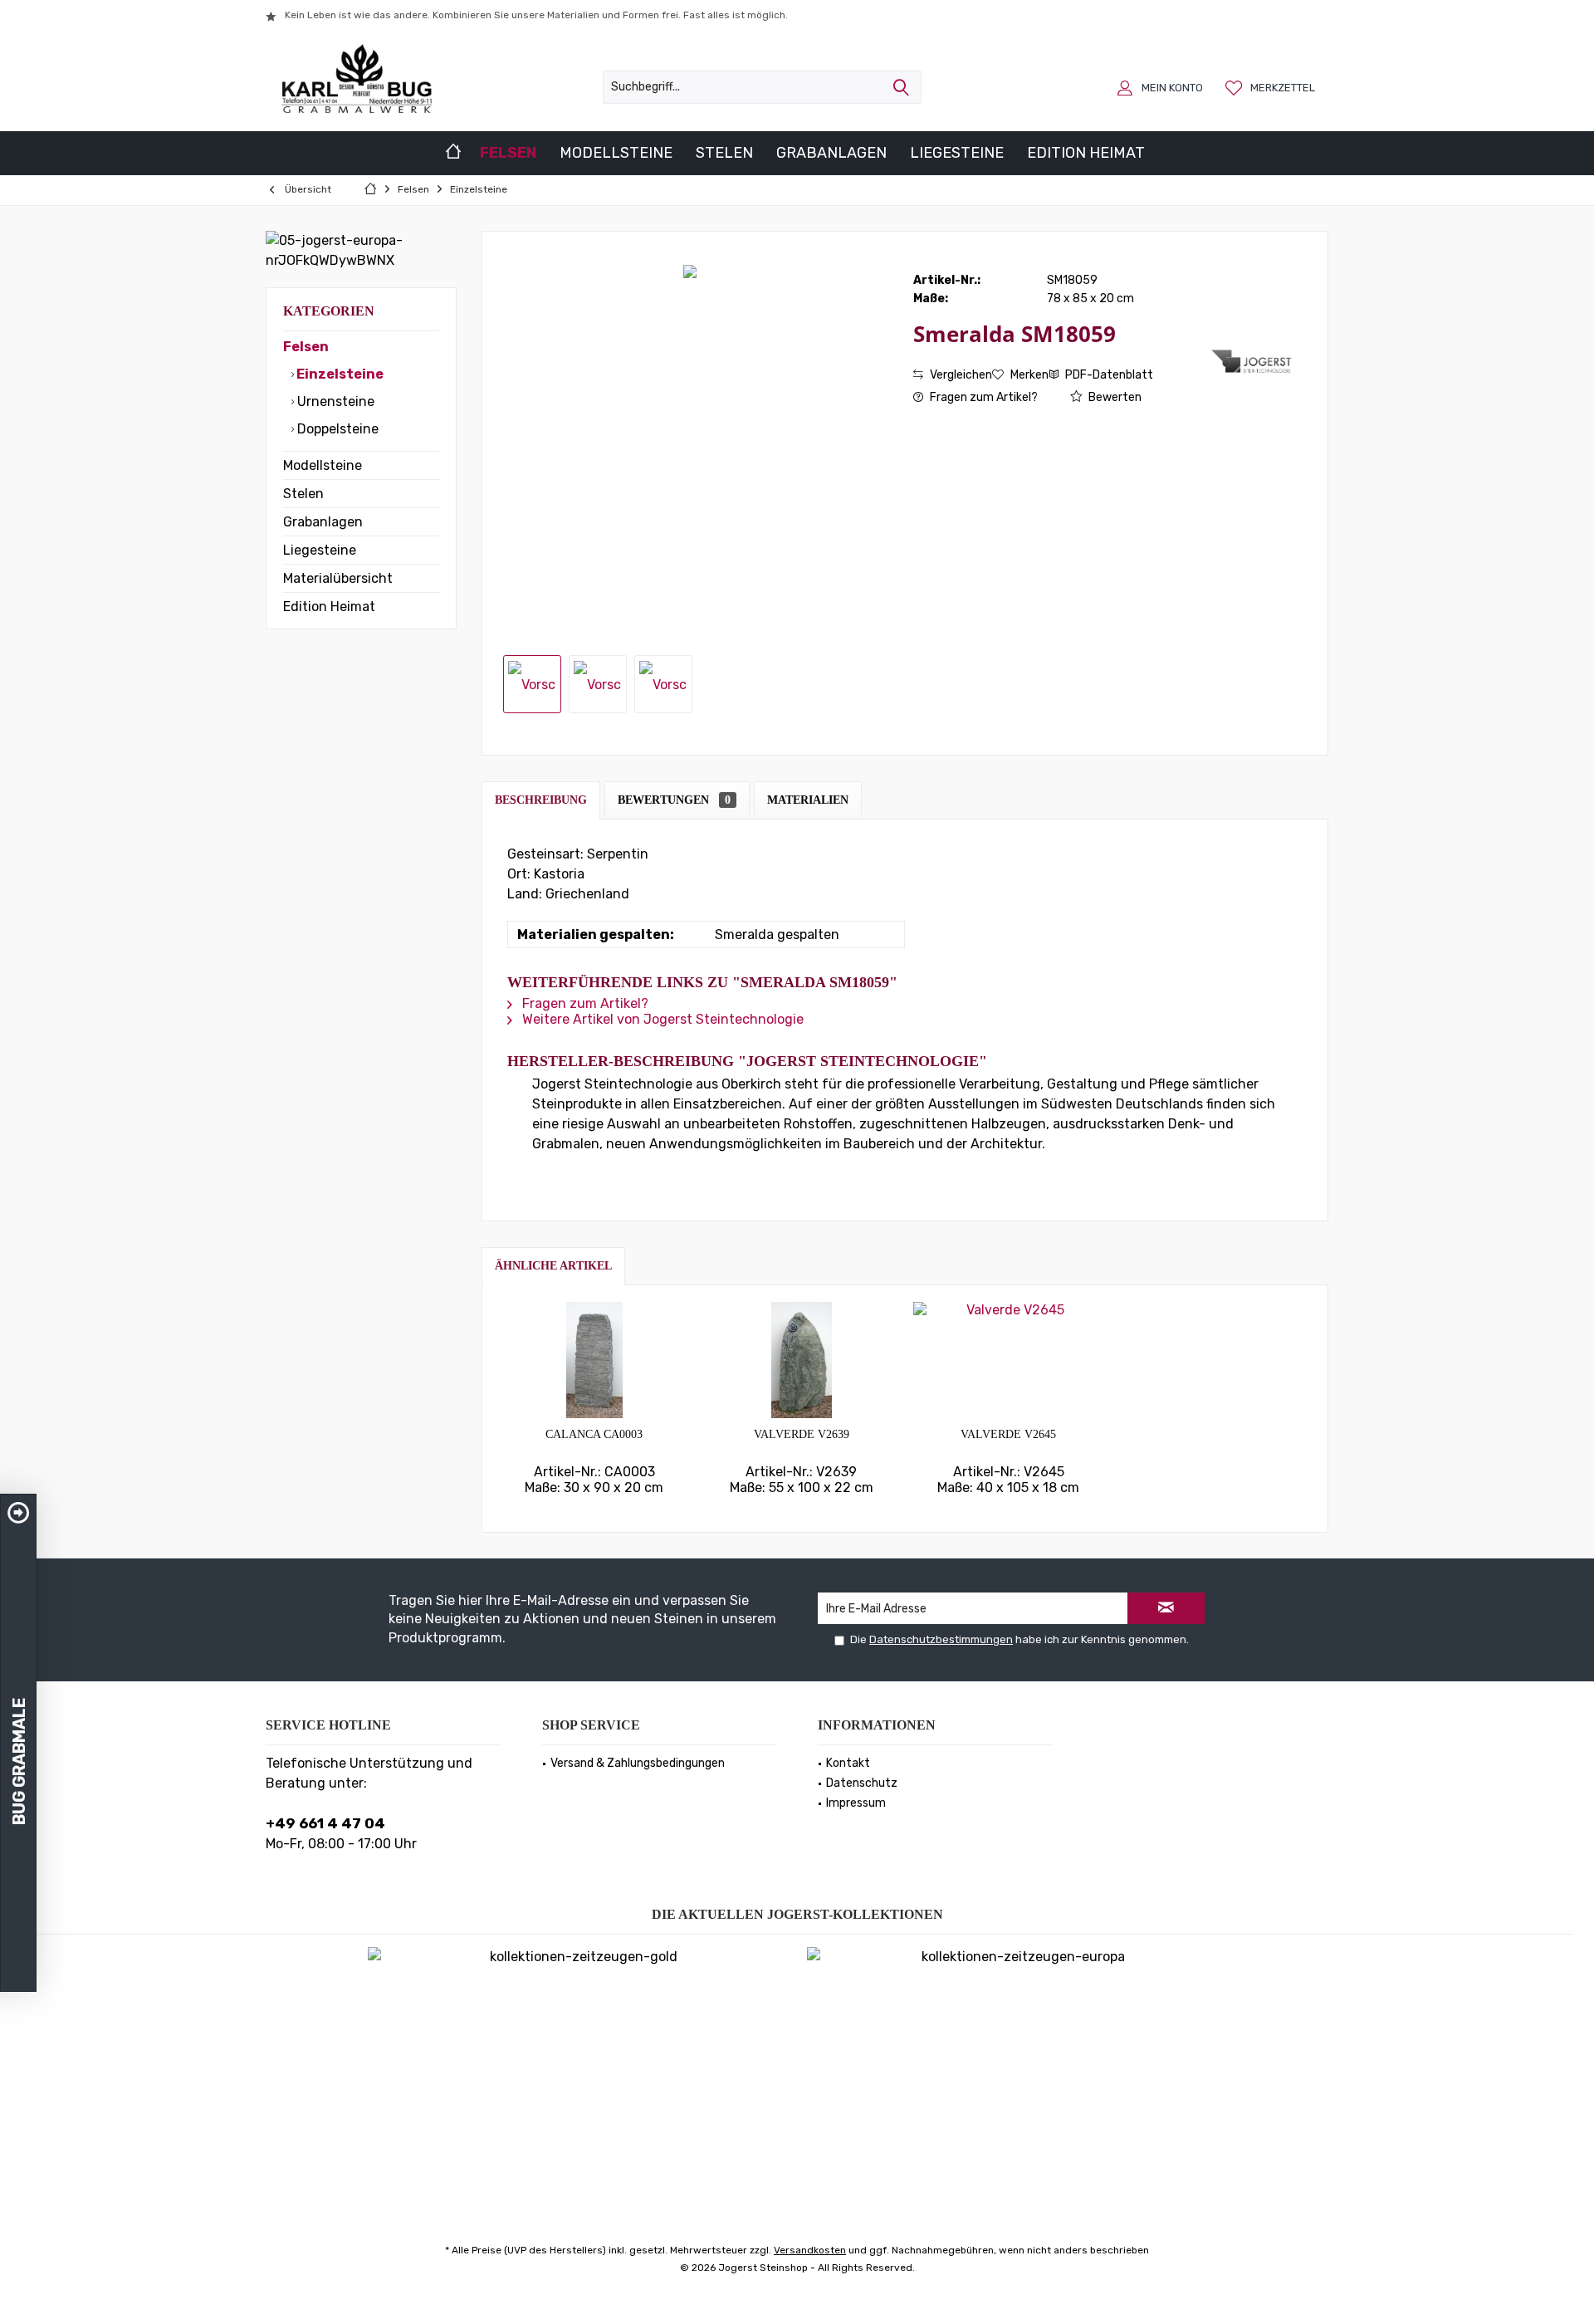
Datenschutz (862, 1783)
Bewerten (1114, 397)
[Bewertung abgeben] (1061, 356)
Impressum (856, 1803)
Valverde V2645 (1008, 1434)
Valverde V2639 (802, 1434)
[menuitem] (1272, 87)
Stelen (303, 494)
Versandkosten (810, 2250)
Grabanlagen (323, 522)
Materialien (808, 800)
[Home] (453, 153)
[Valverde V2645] (1009, 1360)
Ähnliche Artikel (553, 1266)
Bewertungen (674, 800)
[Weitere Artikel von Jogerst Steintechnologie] (1253, 361)
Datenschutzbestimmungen (941, 1639)
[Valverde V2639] (802, 1360)
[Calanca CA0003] (594, 1360)
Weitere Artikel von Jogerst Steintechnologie (661, 1019)
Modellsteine (323, 465)
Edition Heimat (329, 607)
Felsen (306, 347)
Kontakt (848, 1763)
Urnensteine (334, 401)
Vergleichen (960, 375)
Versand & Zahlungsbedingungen (638, 1763)
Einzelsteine (339, 374)
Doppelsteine (336, 429)
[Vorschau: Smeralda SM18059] (532, 684)
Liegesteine (320, 550)
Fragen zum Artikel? (983, 397)
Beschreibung (541, 800)
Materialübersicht (338, 578)
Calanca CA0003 (594, 1434)
